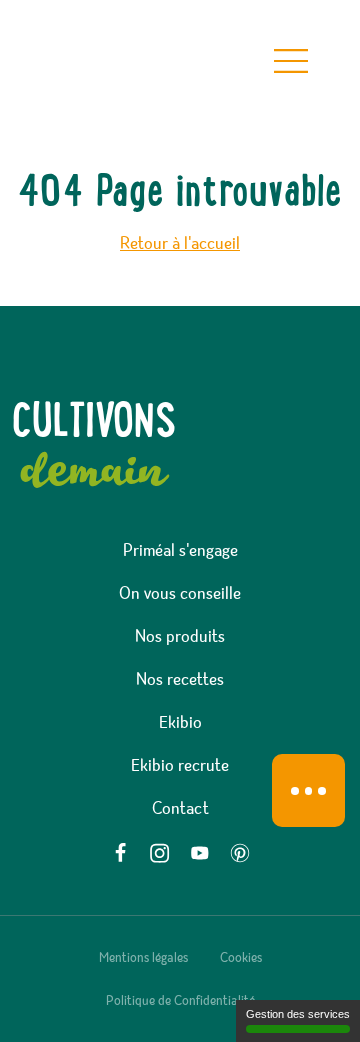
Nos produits (180, 637)
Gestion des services (298, 1014)
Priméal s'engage (180, 551)
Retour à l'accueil (180, 244)
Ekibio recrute (180, 766)
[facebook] (120, 853)
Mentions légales (143, 958)
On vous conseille (180, 594)
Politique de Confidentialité (180, 1001)
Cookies (241, 958)
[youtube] (200, 853)
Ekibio (180, 723)
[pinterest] (240, 853)
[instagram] (160, 853)
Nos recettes (180, 680)
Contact (180, 809)
